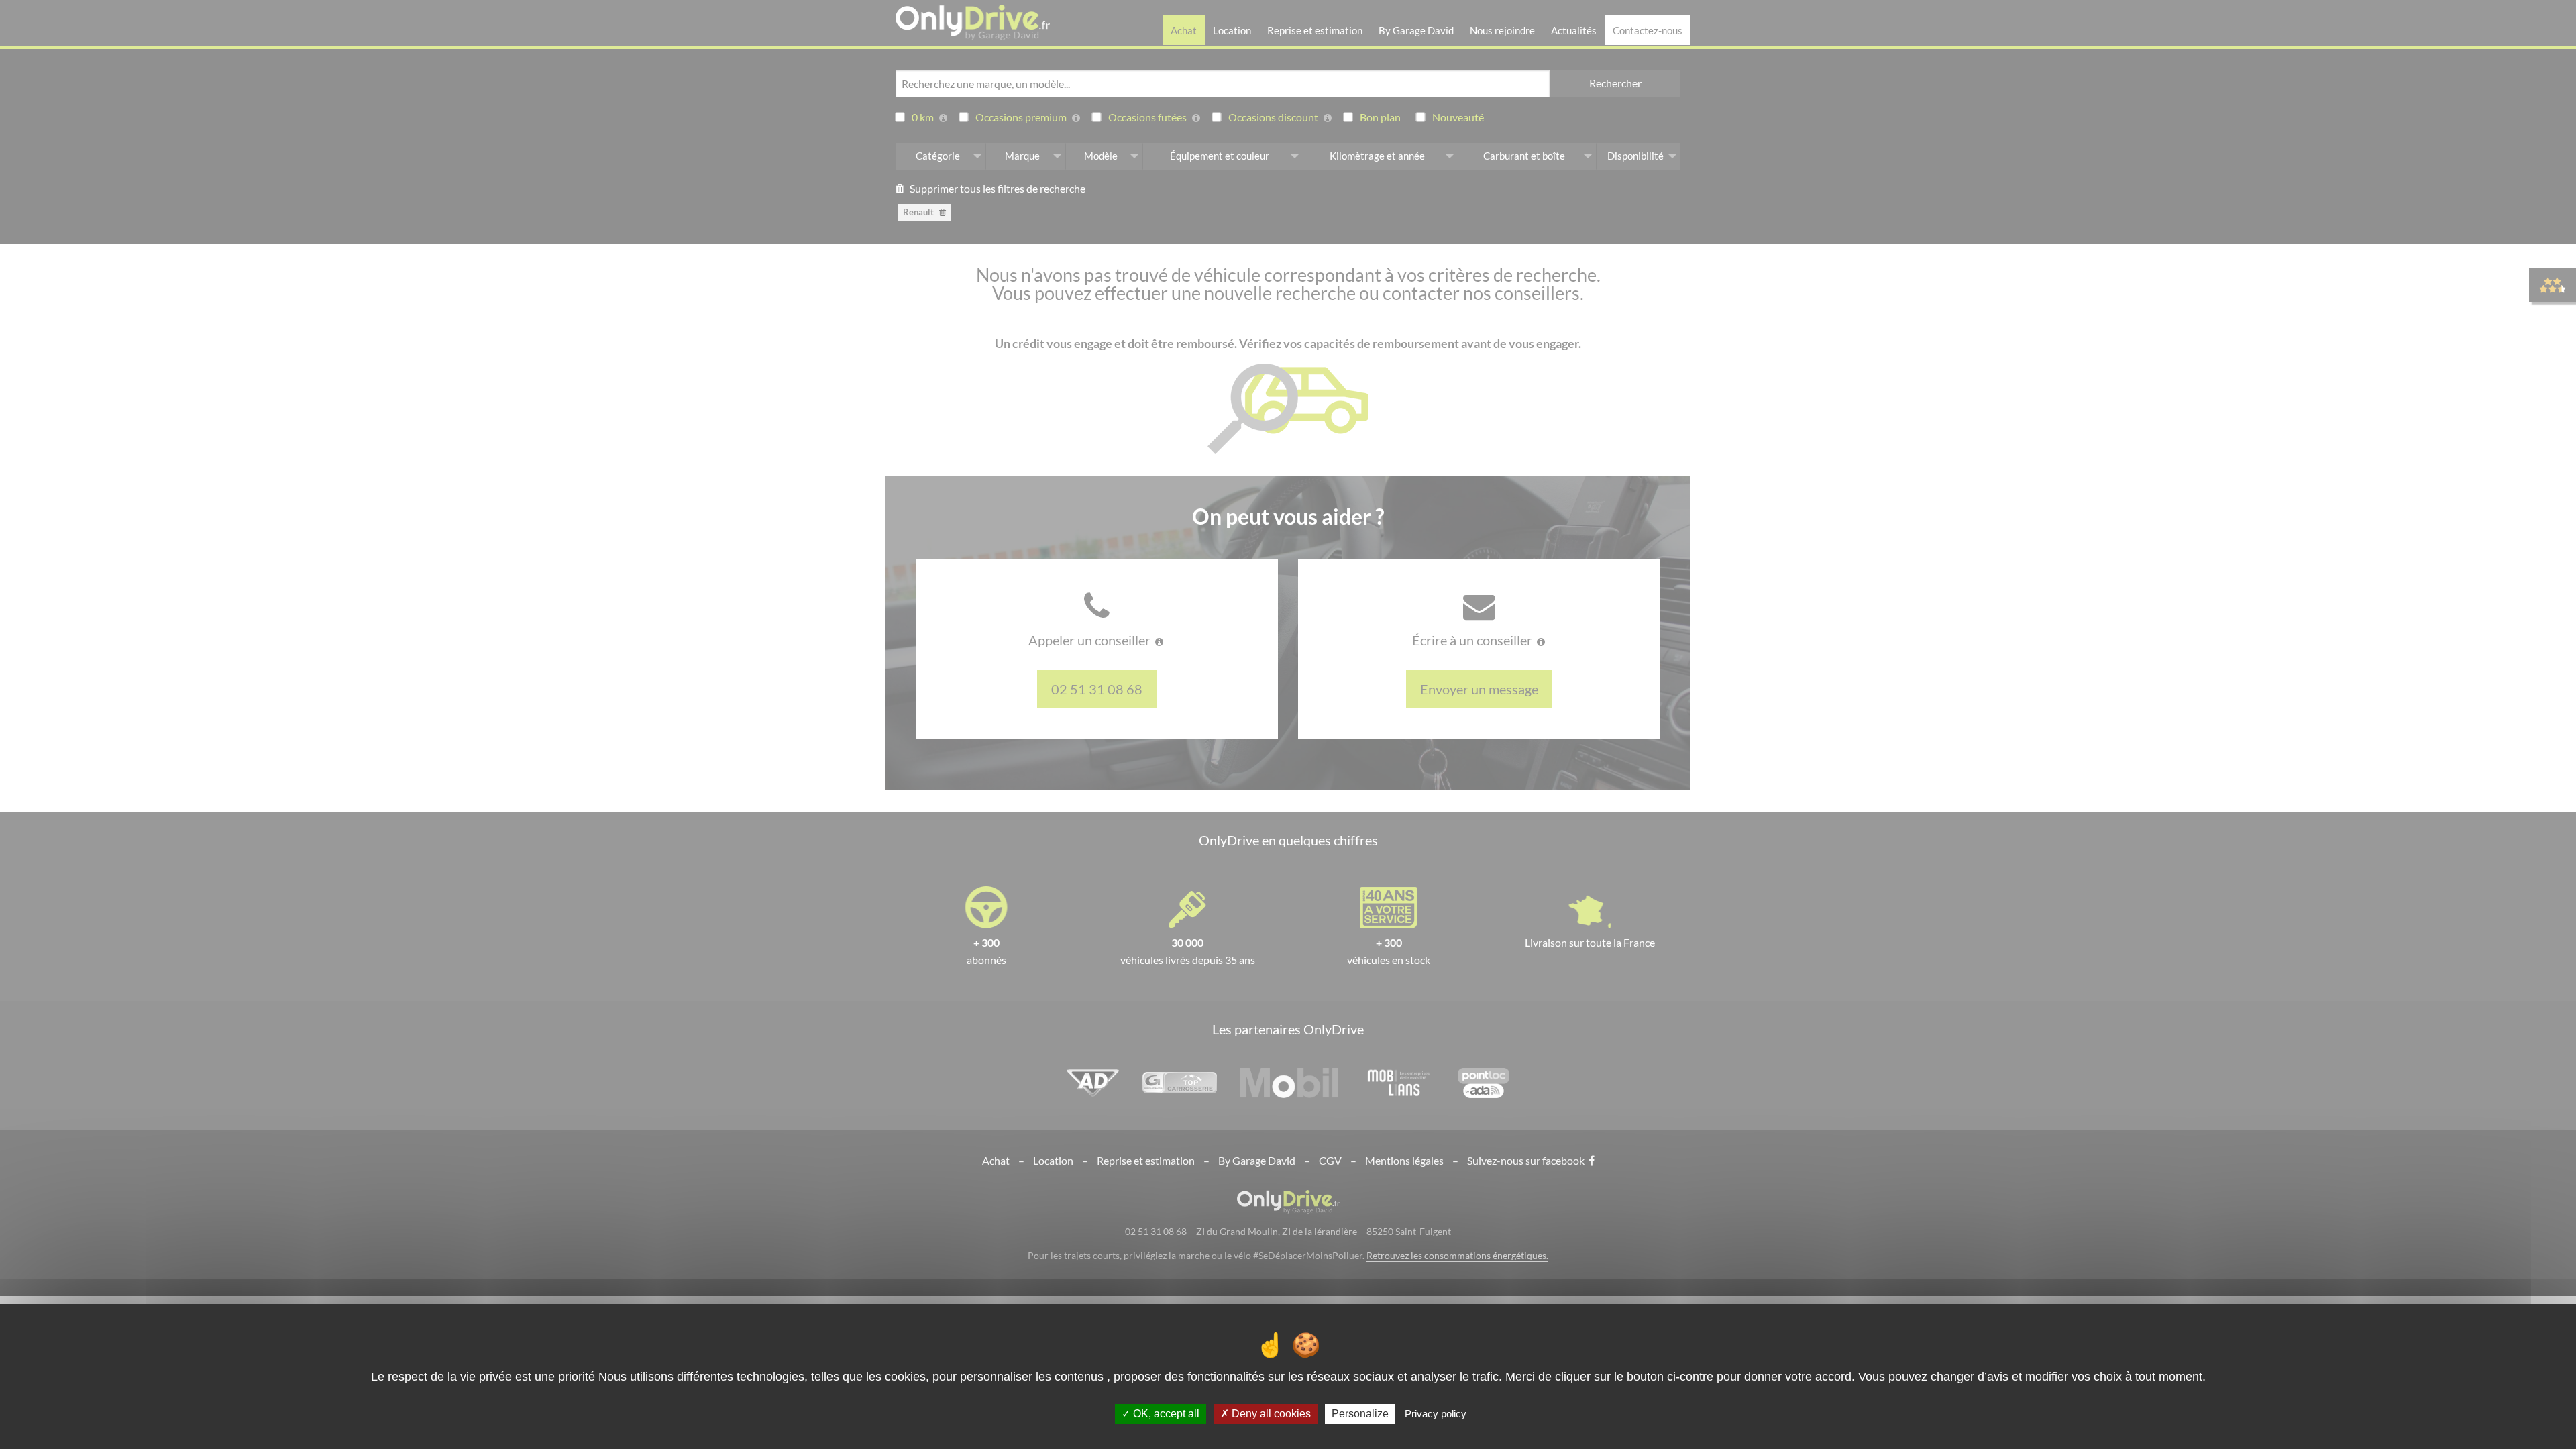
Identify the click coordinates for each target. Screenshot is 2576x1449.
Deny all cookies (1270, 1414)
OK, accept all (1165, 1414)
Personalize (1360, 1414)
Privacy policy (1436, 1414)
